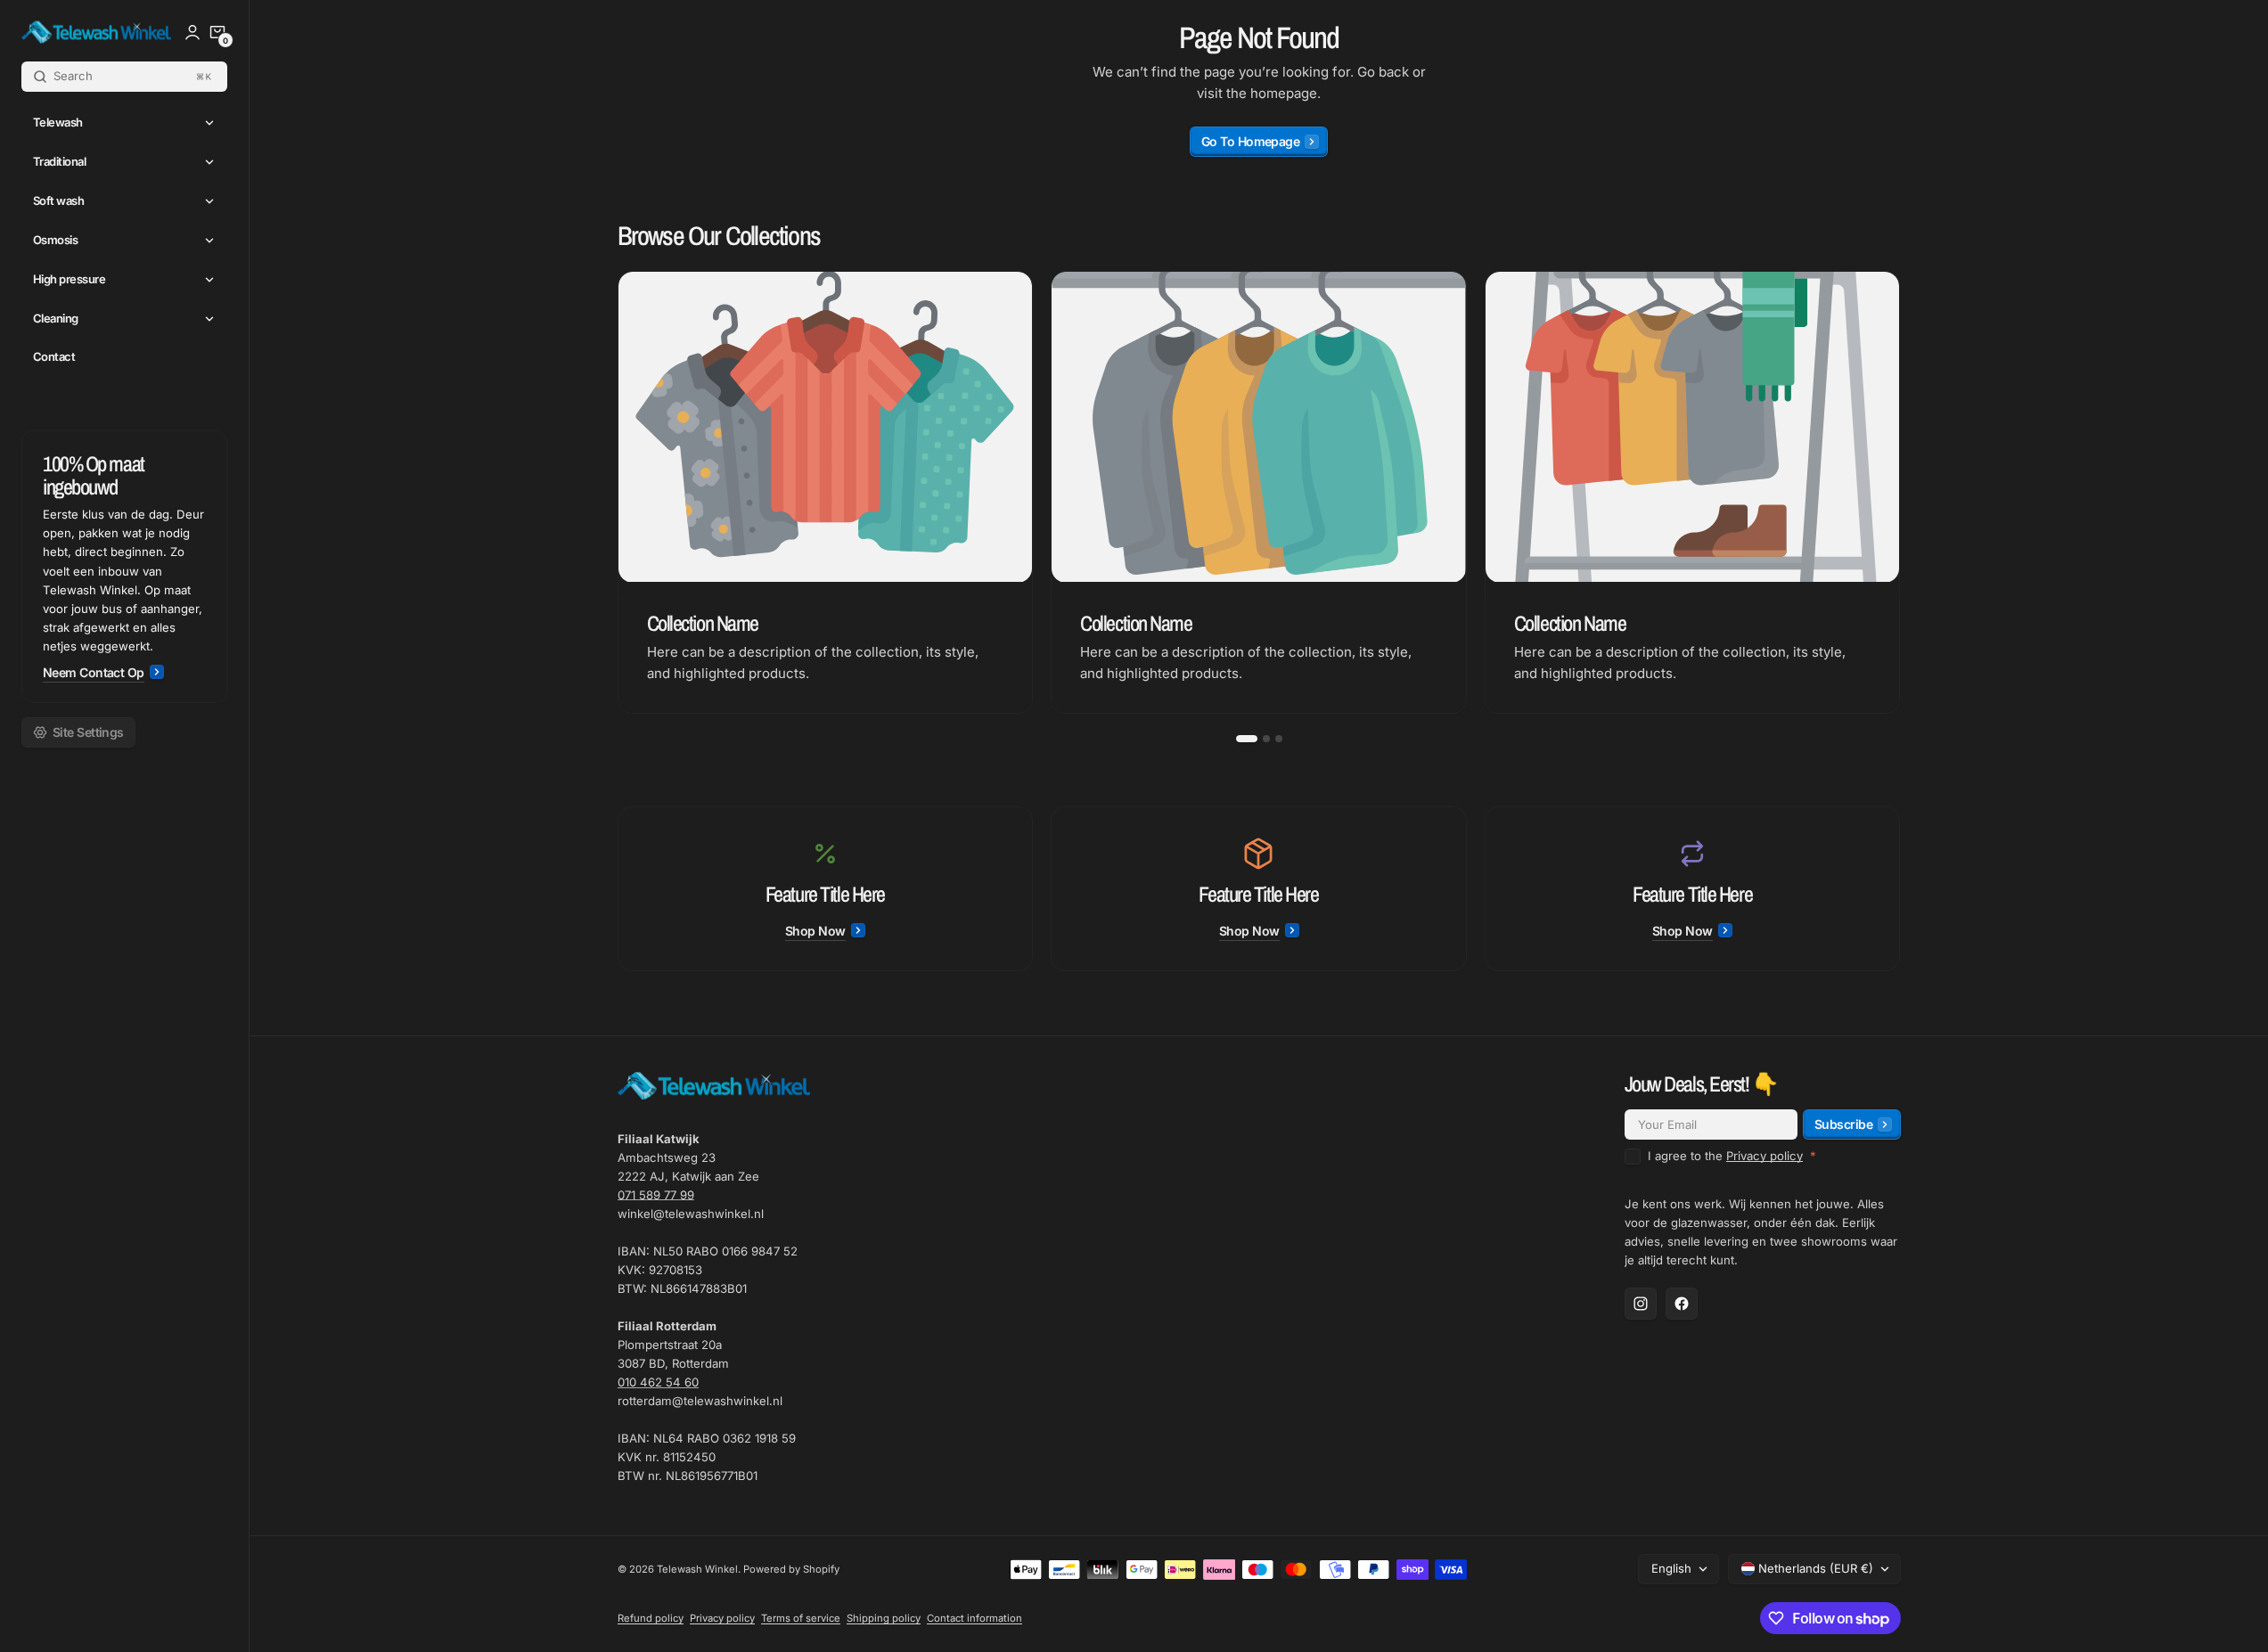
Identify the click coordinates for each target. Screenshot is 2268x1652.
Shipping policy (884, 1618)
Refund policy (651, 1618)
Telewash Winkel (697, 1569)
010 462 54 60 (658, 1382)
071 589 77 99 (656, 1195)
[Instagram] (1641, 1304)
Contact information (974, 1618)
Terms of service (801, 1618)
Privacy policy (1764, 1156)
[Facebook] (1682, 1304)
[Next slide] (1901, 493)
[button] (217, 32)
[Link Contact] (124, 567)
